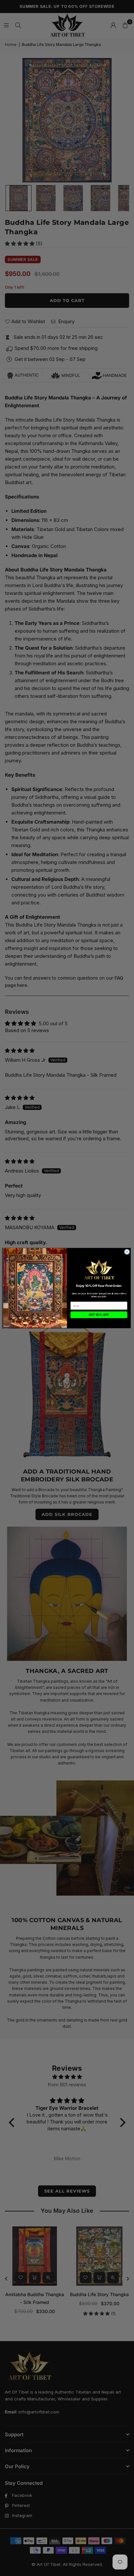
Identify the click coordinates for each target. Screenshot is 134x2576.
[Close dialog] (127, 1252)
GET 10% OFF (99, 1315)
